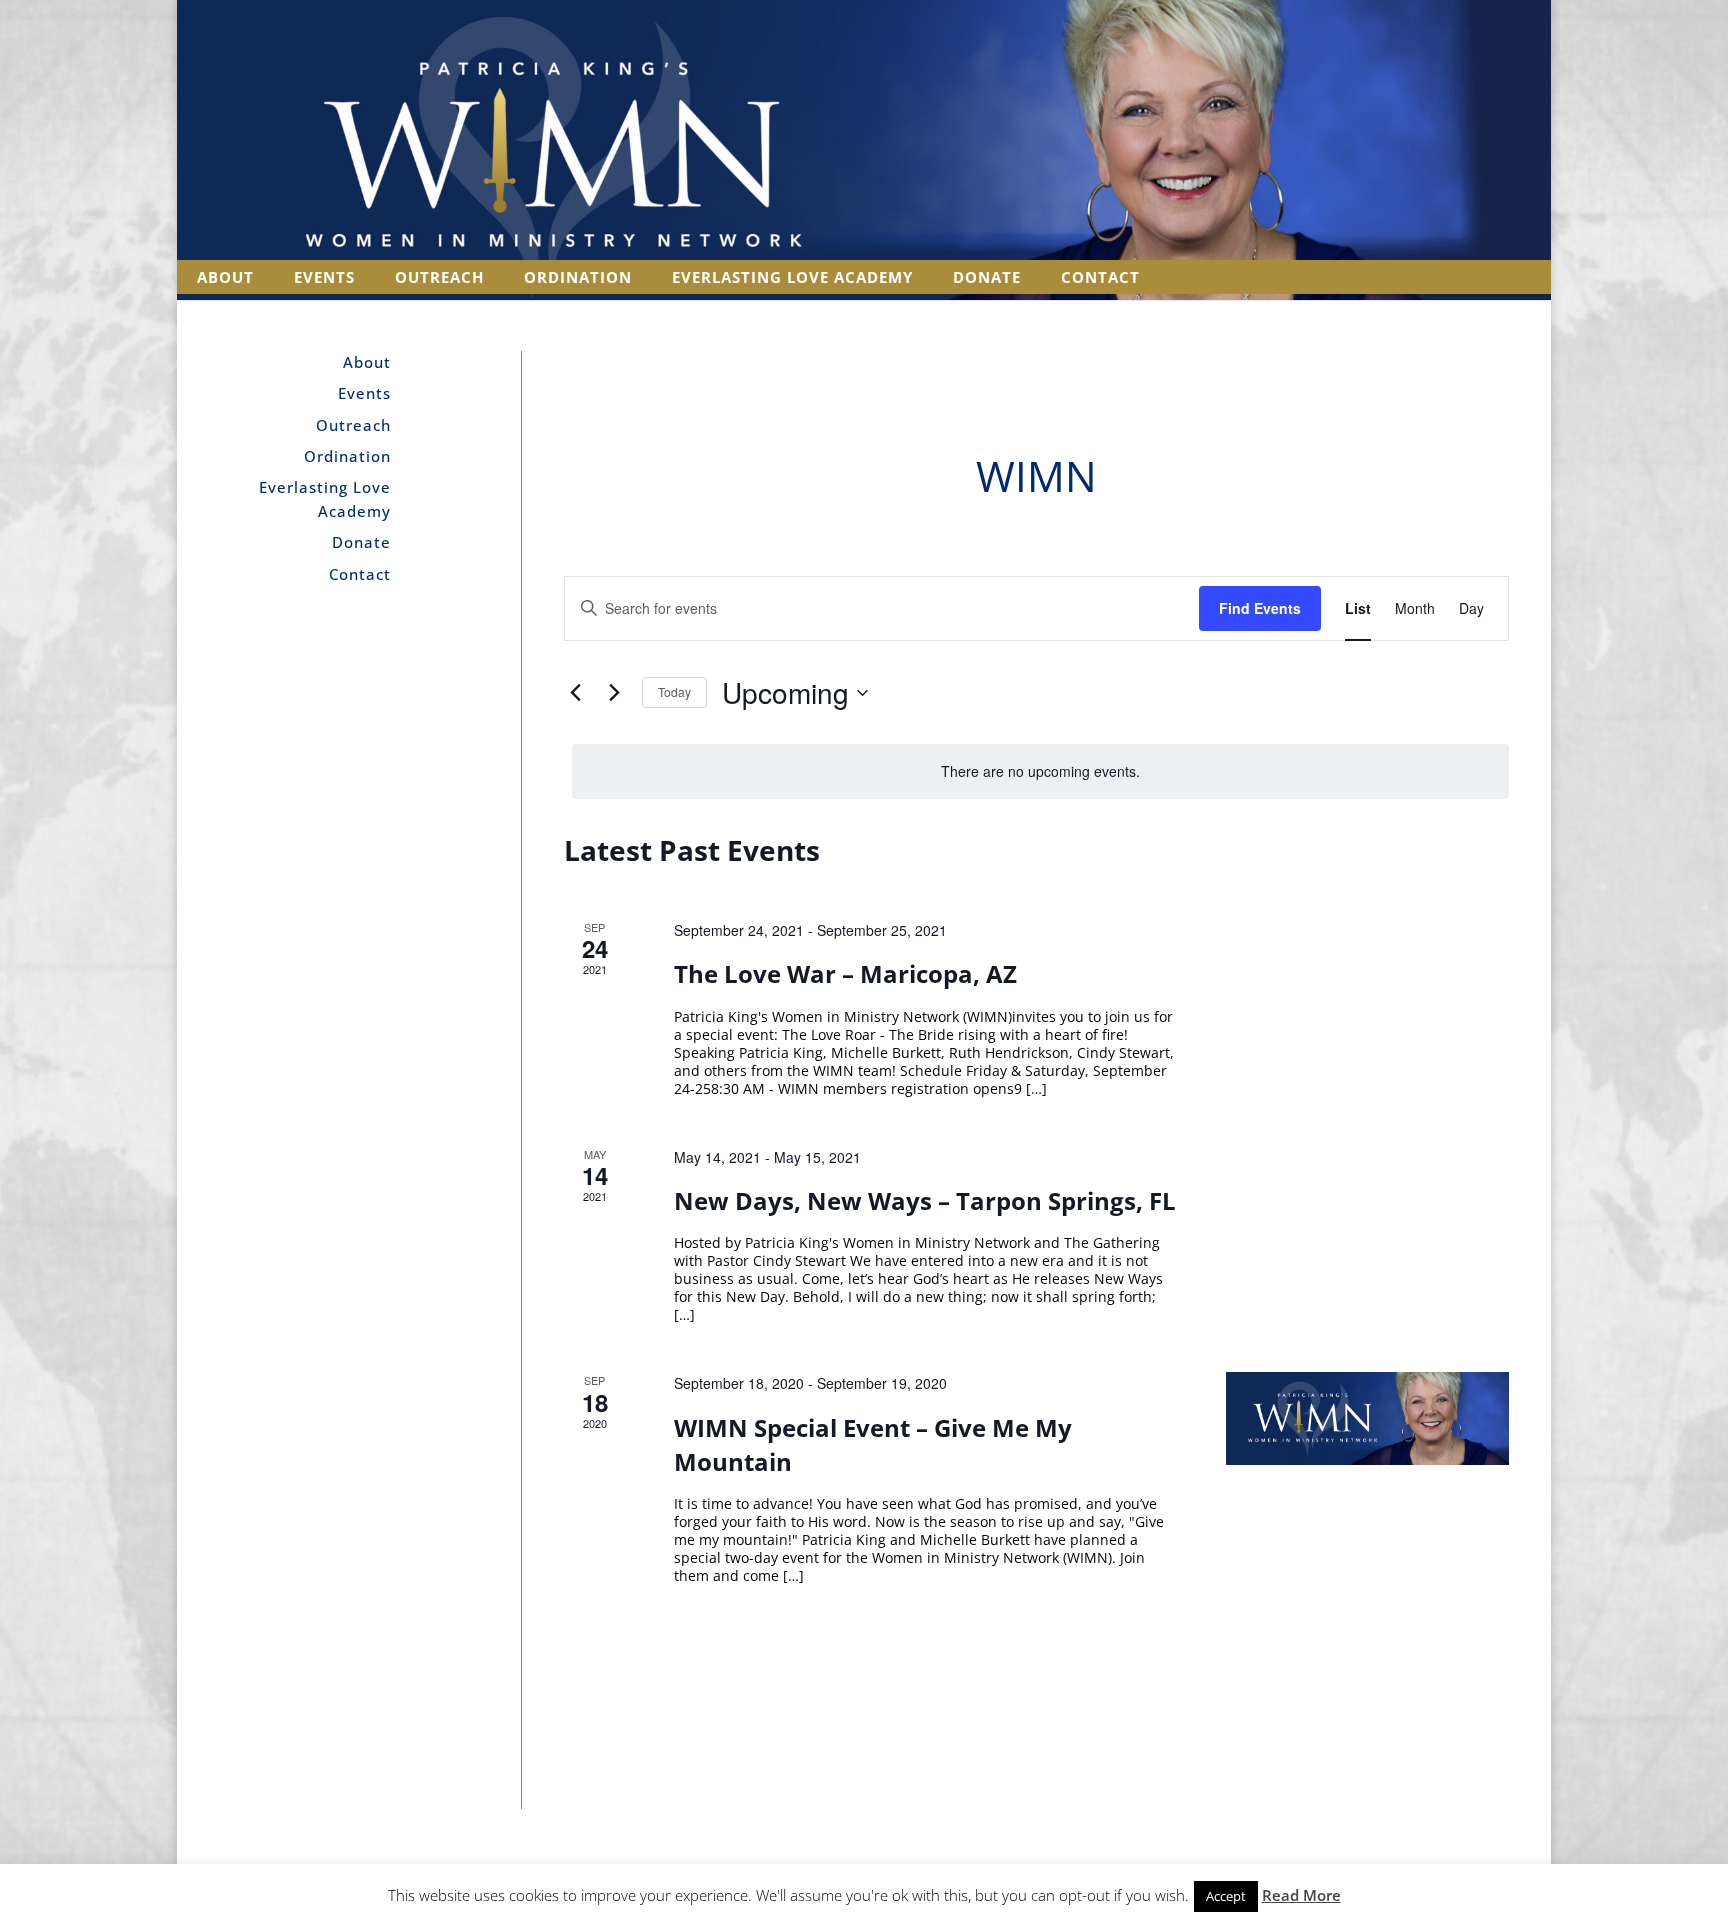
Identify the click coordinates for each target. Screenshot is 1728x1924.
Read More (1301, 1895)
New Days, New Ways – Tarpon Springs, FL (925, 1200)
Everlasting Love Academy (792, 277)
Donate (987, 277)
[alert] (1041, 771)
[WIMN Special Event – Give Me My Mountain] (1367, 1418)
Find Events (1260, 608)
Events (324, 277)
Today (674, 691)
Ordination (578, 277)
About (225, 277)
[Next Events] (615, 693)
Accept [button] (1226, 1896)
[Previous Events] (576, 693)
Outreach (439, 277)
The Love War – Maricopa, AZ (845, 973)
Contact (1100, 277)
